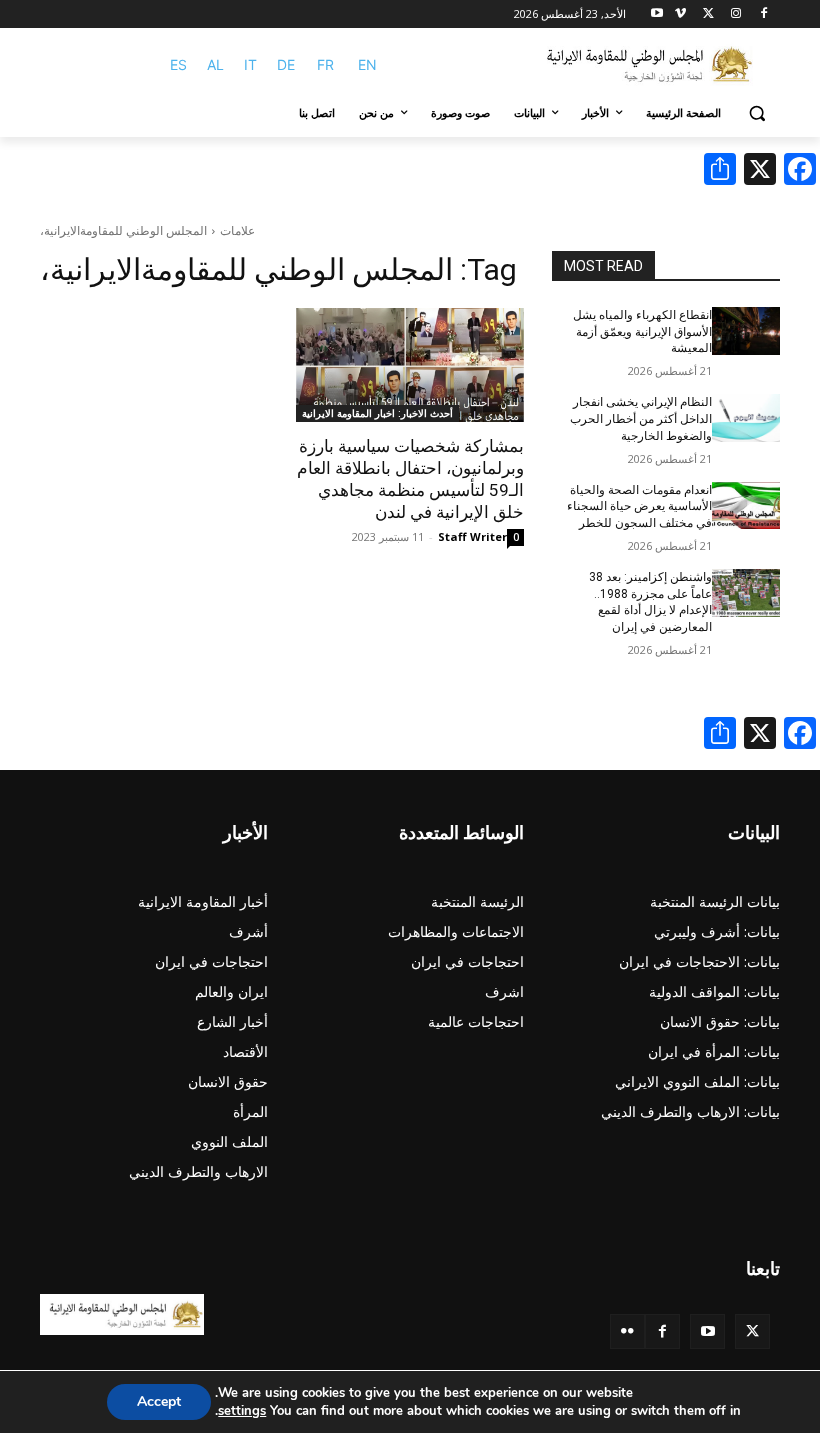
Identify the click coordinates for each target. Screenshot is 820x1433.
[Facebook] (763, 14)
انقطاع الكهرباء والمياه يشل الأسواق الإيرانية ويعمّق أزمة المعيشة (642, 332)
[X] (708, 14)
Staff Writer (472, 536)
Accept (159, 1401)
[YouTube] (707, 1331)
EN (367, 64)
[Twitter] (752, 1331)
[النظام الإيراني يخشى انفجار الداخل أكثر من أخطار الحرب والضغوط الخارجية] (746, 418)
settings (242, 1411)
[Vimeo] (680, 14)
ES (178, 64)
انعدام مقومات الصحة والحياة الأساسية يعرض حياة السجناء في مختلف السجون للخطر (639, 507)
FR (325, 64)
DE (286, 64)
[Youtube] (657, 14)
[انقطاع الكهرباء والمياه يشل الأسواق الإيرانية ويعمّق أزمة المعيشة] (746, 331)
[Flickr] (627, 1331)
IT (250, 64)
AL (215, 64)
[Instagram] (735, 14)
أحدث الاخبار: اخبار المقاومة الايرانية (377, 413)
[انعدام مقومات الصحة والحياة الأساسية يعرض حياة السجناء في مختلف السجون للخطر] (746, 506)
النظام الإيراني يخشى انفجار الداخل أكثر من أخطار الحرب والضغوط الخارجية (641, 419)
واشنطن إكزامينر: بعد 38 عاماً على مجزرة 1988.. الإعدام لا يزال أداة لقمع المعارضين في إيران (650, 602)
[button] (756, 113)
